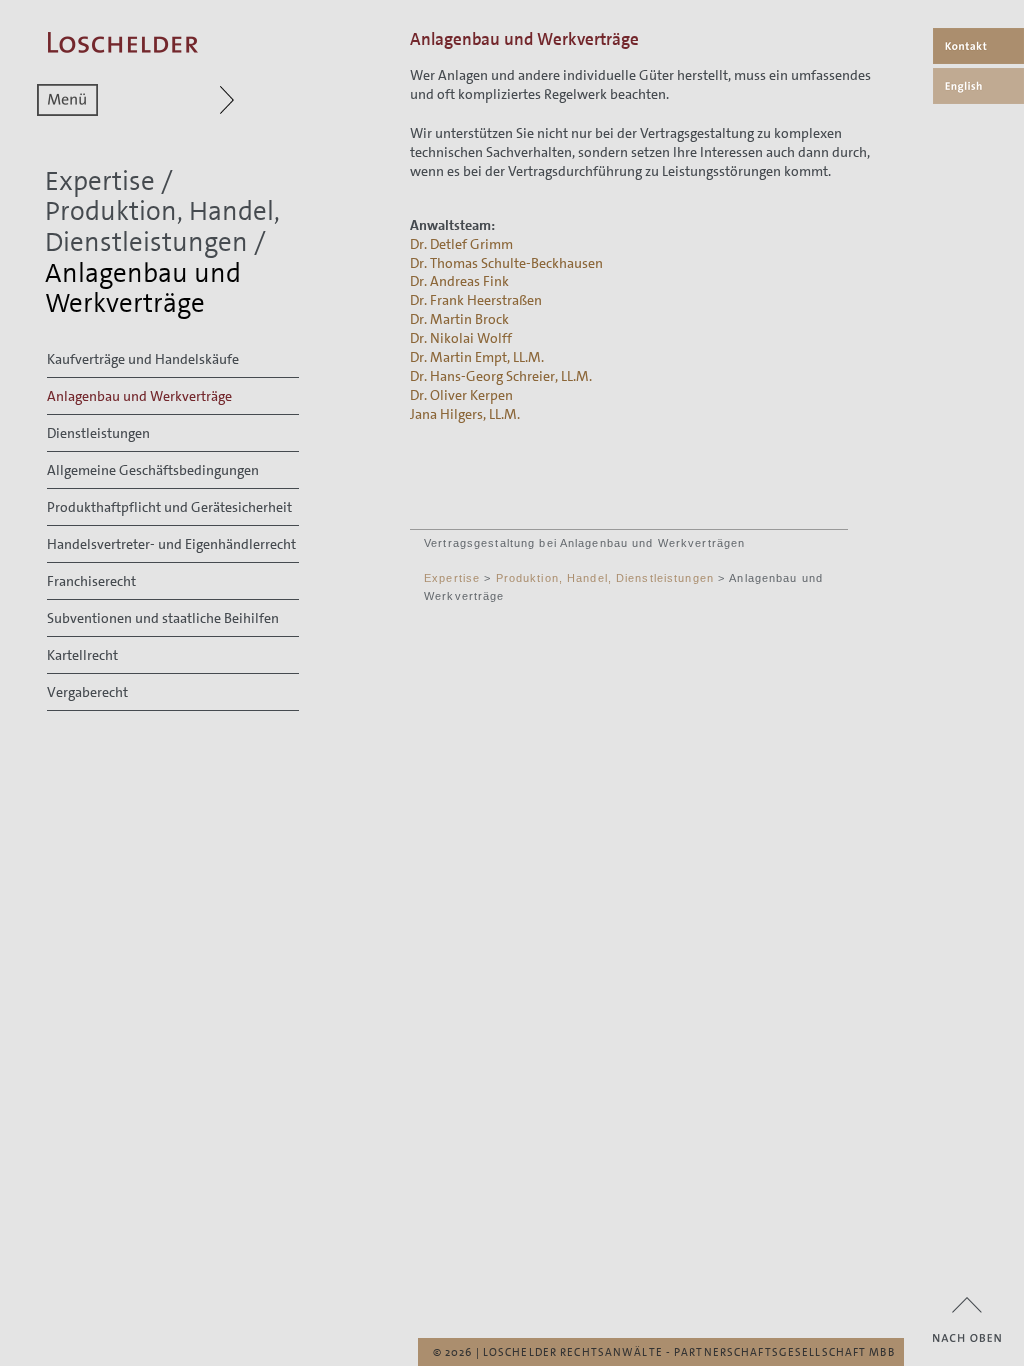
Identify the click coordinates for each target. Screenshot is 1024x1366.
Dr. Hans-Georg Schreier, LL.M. (501, 376)
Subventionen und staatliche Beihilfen (163, 618)
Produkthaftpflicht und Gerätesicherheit (169, 507)
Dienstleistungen (98, 433)
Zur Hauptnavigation (188, 100)
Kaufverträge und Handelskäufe (143, 359)
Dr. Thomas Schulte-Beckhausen (506, 263)
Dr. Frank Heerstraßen (476, 300)
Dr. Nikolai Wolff (461, 338)
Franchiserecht (91, 581)
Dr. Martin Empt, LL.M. (477, 357)
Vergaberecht (87, 692)
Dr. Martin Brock (459, 319)
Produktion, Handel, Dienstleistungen (162, 227)
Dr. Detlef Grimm (461, 244)
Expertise (100, 181)
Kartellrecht (82, 655)
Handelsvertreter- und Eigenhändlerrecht (171, 544)
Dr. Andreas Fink (459, 281)
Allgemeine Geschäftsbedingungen (153, 470)
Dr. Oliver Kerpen (461, 395)
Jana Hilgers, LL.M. (465, 414)
